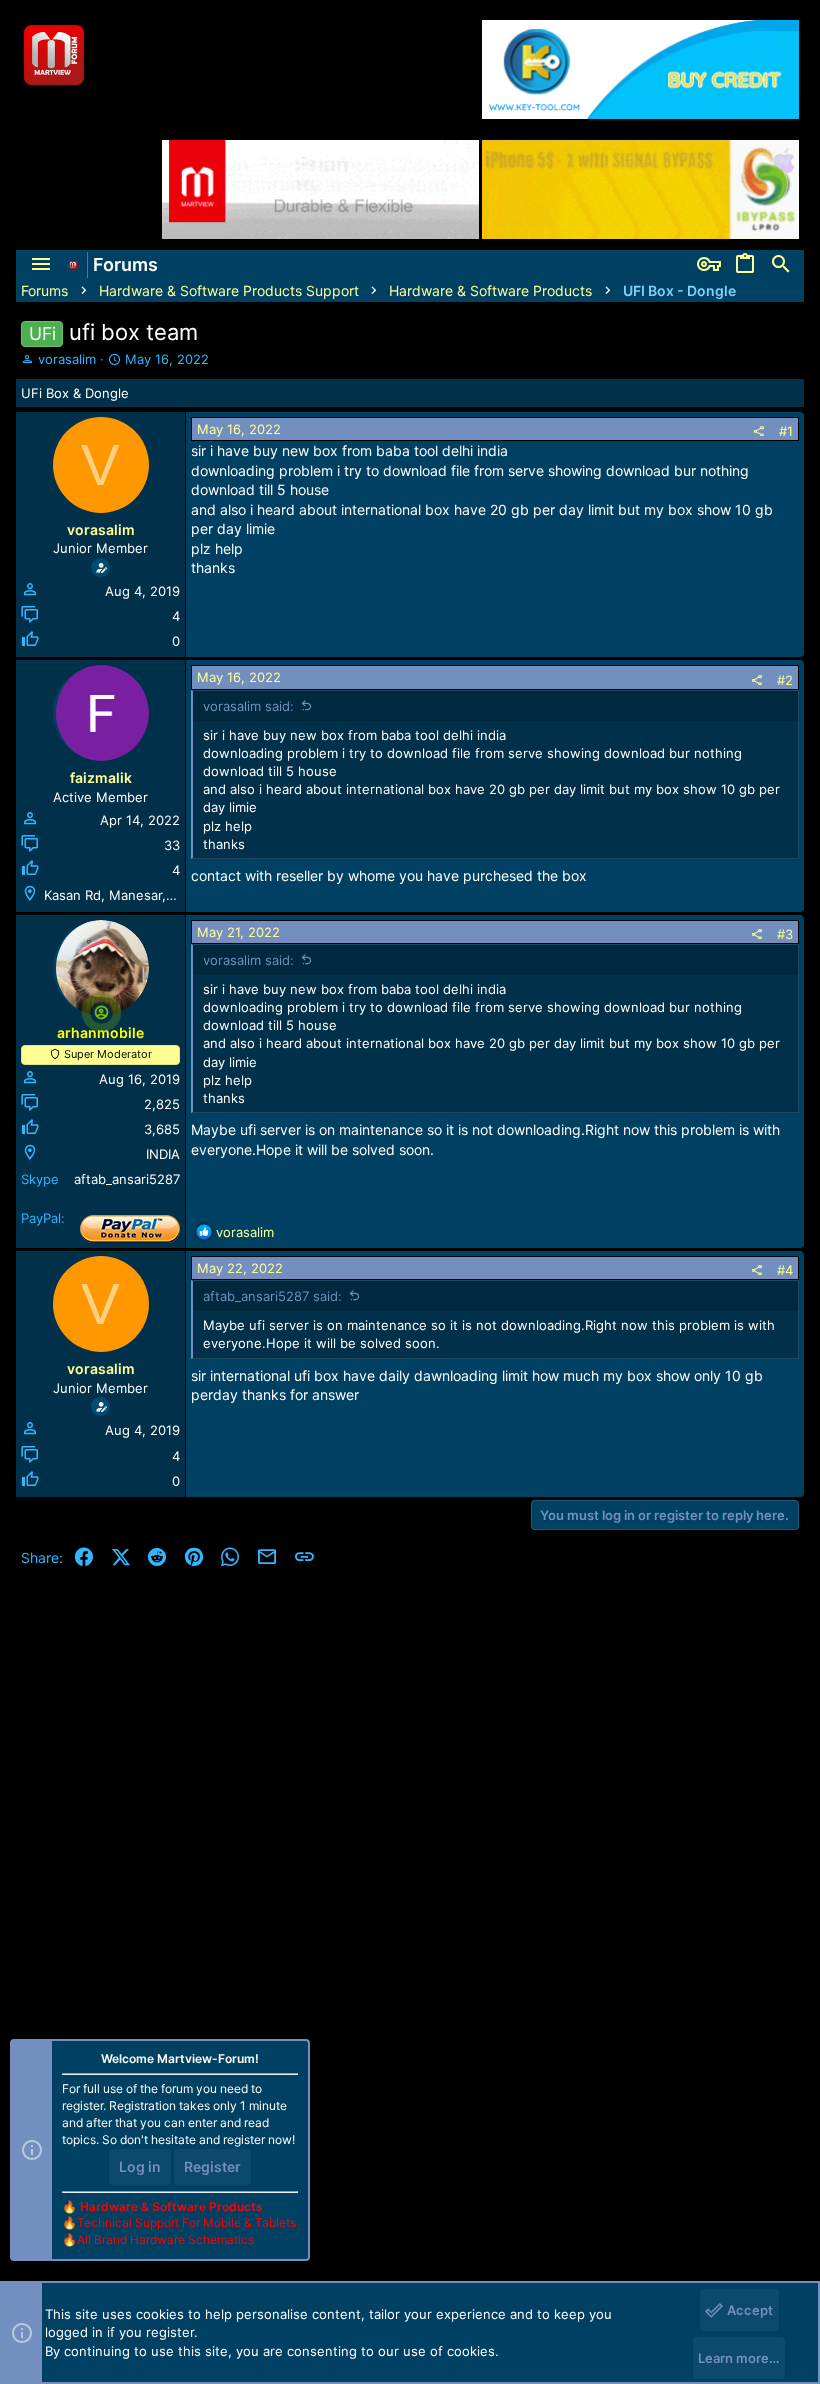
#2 (785, 680)
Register (212, 2166)
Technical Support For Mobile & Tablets (186, 2222)
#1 (786, 431)
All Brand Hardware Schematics (165, 2239)
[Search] (781, 265)
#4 (785, 1270)
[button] (41, 265)
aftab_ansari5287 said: (272, 1296)
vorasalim (67, 359)
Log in (140, 2166)
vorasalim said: (248, 706)
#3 (785, 934)
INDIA (163, 1154)
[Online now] (101, 1012)
